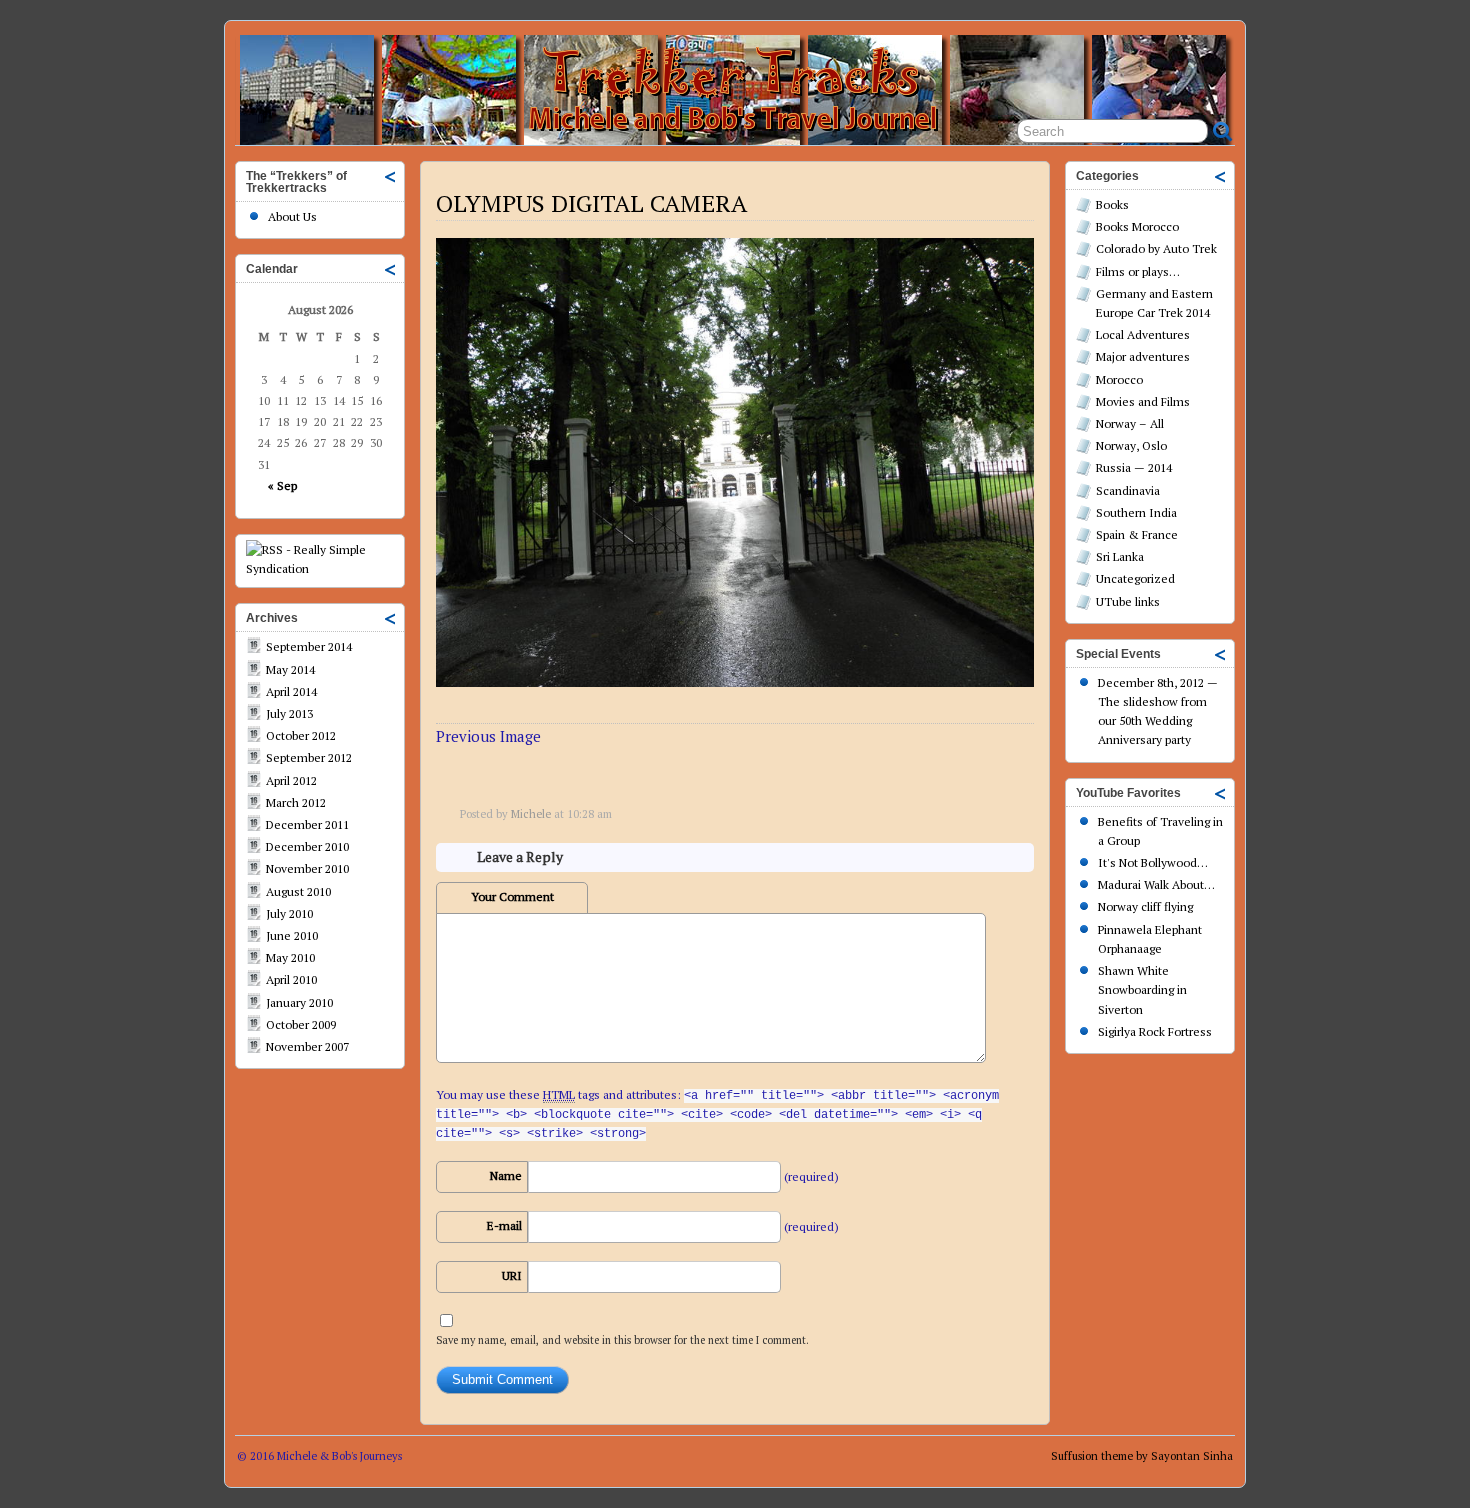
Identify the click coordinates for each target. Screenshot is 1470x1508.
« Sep (282, 485)
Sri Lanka (1120, 556)
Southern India (1136, 512)
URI (512, 1275)
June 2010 (292, 935)
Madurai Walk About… (1156, 884)
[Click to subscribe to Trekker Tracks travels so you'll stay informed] (320, 568)
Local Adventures (1143, 334)
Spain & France (1137, 534)
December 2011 (307, 824)
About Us (292, 216)
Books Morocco (1137, 226)
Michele (531, 814)
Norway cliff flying (1145, 906)
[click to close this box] (391, 176)
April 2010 (291, 979)
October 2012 (301, 735)
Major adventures (1143, 356)
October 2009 (301, 1024)
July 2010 (289, 913)
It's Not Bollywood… (1153, 862)
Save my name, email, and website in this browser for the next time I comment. (622, 1340)
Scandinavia (1128, 490)
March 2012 (296, 802)
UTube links (1128, 601)
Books (1112, 204)
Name (506, 1175)
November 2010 (307, 868)
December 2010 (307, 846)
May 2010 (290, 957)
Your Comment (512, 896)
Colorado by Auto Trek (1156, 248)
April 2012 (291, 780)
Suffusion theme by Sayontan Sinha (1142, 1456)
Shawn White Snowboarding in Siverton (1142, 989)
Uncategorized (1135, 578)
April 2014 (291, 691)
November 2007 (307, 1046)
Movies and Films (1143, 401)
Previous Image (488, 736)
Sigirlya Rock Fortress (1155, 1031)
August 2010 (298, 891)
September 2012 (309, 757)
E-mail (504, 1225)
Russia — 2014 (1134, 467)
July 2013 (289, 713)
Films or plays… (1138, 271)
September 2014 (309, 646)
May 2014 (290, 669)
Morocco (1119, 379)
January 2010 (299, 1002)
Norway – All (1130, 423)
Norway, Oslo (1131, 445)
